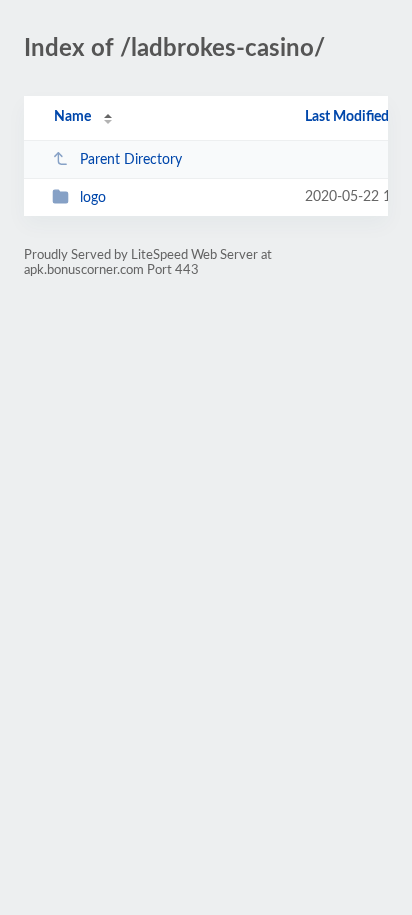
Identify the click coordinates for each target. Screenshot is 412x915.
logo (93, 198)
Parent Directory (131, 160)
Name (72, 117)
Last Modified (347, 117)
